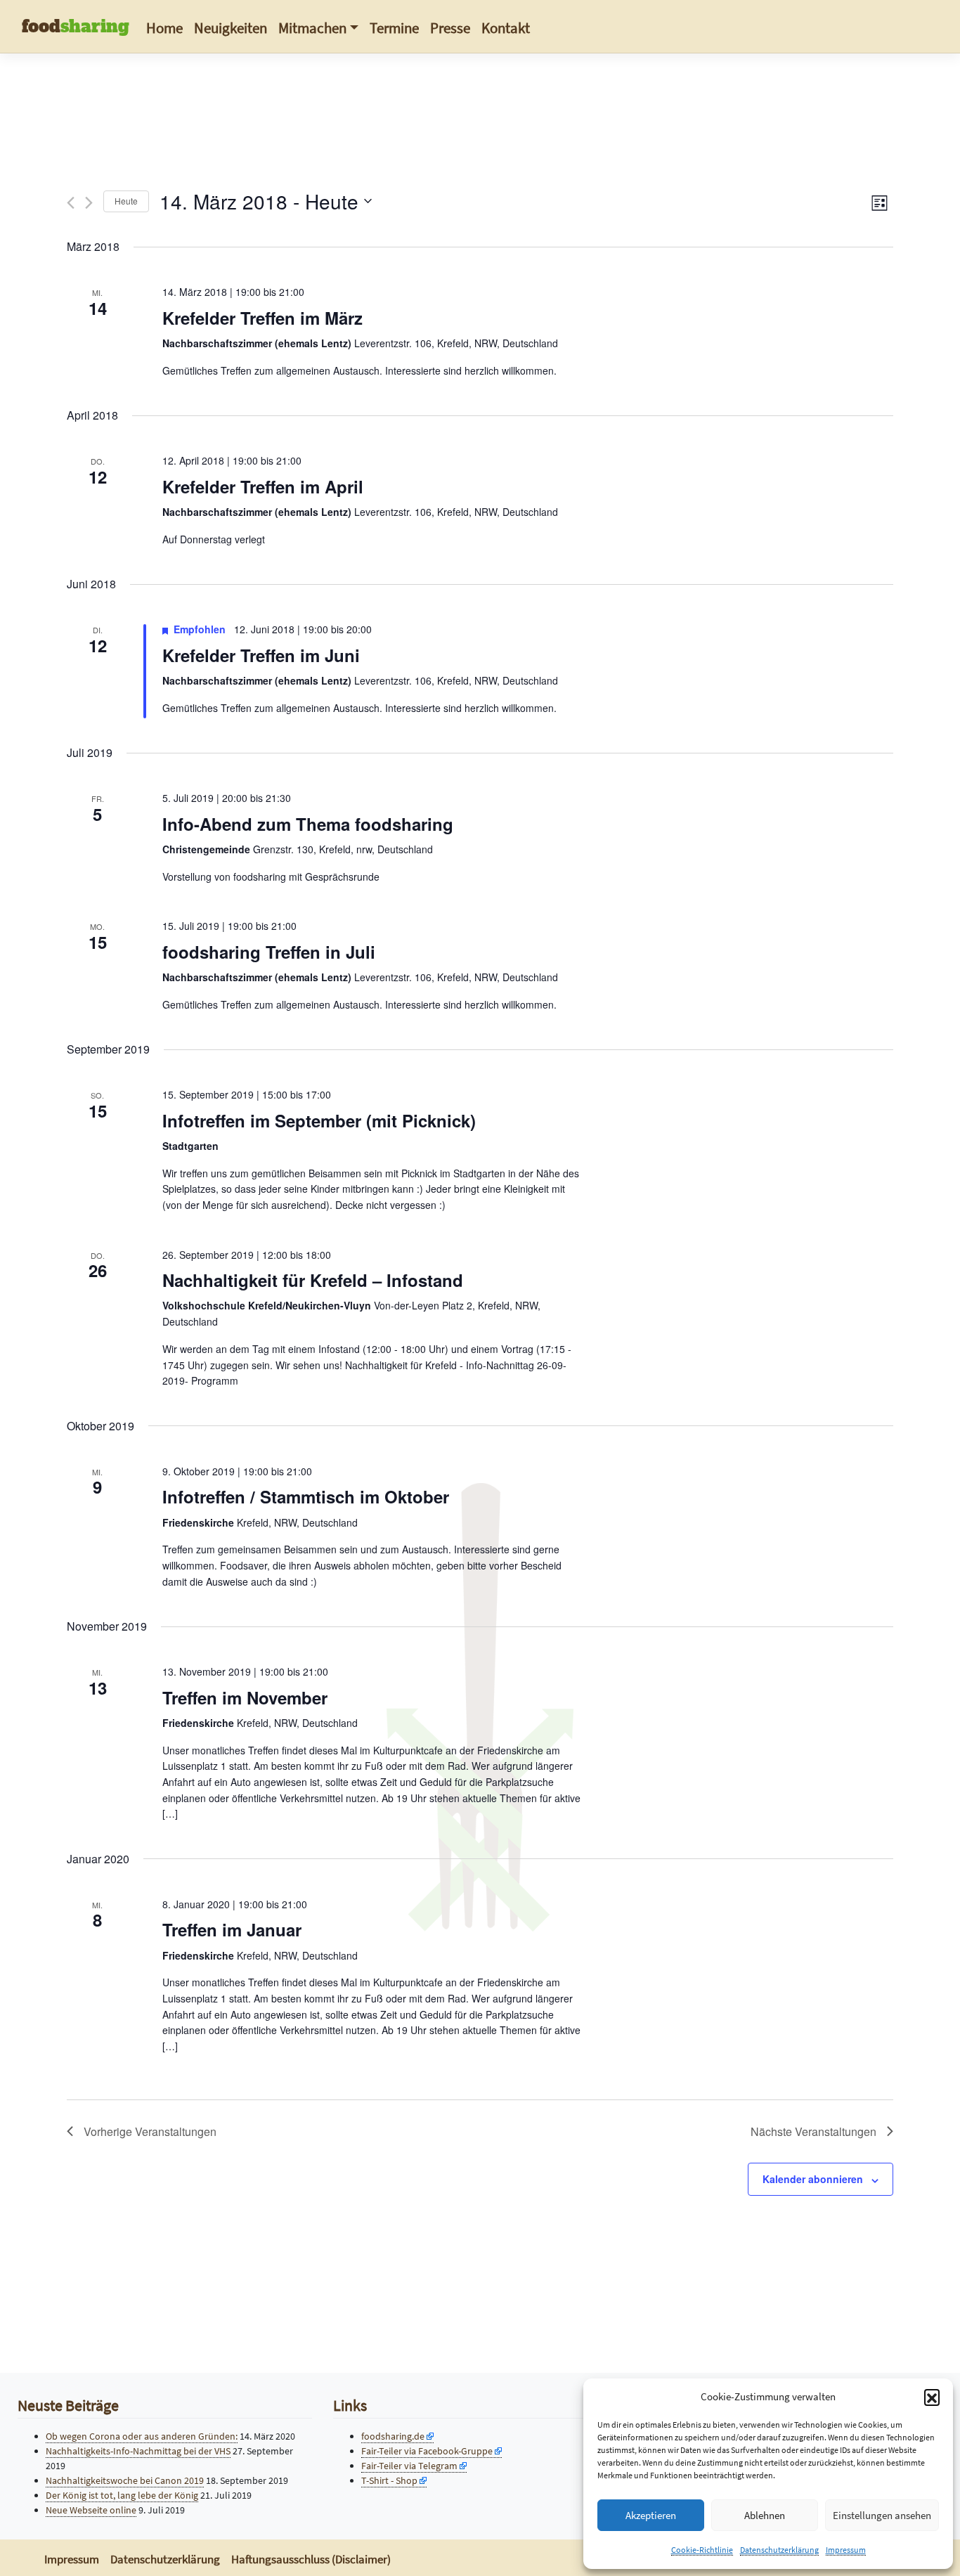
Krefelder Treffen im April (263, 486)
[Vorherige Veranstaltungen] (71, 203)
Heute (126, 201)
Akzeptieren (651, 2515)
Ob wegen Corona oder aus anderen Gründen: (142, 2436)
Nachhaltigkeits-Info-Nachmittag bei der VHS (138, 2451)
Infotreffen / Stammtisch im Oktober (306, 1496)
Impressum (846, 2550)
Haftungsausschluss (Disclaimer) (311, 2559)
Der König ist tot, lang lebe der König (122, 2495)
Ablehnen (765, 2515)
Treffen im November (245, 1697)
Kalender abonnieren (813, 2179)
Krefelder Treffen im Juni (261, 655)
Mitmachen (312, 28)
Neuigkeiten (231, 28)
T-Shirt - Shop (389, 2480)
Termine (394, 28)
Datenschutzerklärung (779, 2550)
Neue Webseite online (91, 2510)
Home (164, 28)
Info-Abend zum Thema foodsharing (308, 824)
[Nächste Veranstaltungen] (89, 203)
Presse (450, 28)
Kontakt (506, 28)
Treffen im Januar (232, 1929)
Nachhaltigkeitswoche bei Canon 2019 (125, 2480)
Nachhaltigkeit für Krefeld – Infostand (313, 1280)
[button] (932, 2397)
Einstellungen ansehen (882, 2515)
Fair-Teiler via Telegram (409, 2466)
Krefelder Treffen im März (262, 318)
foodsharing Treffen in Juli (269, 952)
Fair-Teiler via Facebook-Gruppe (427, 2451)
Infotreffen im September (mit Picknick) (319, 1120)
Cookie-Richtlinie (702, 2550)
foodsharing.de (393, 2436)
